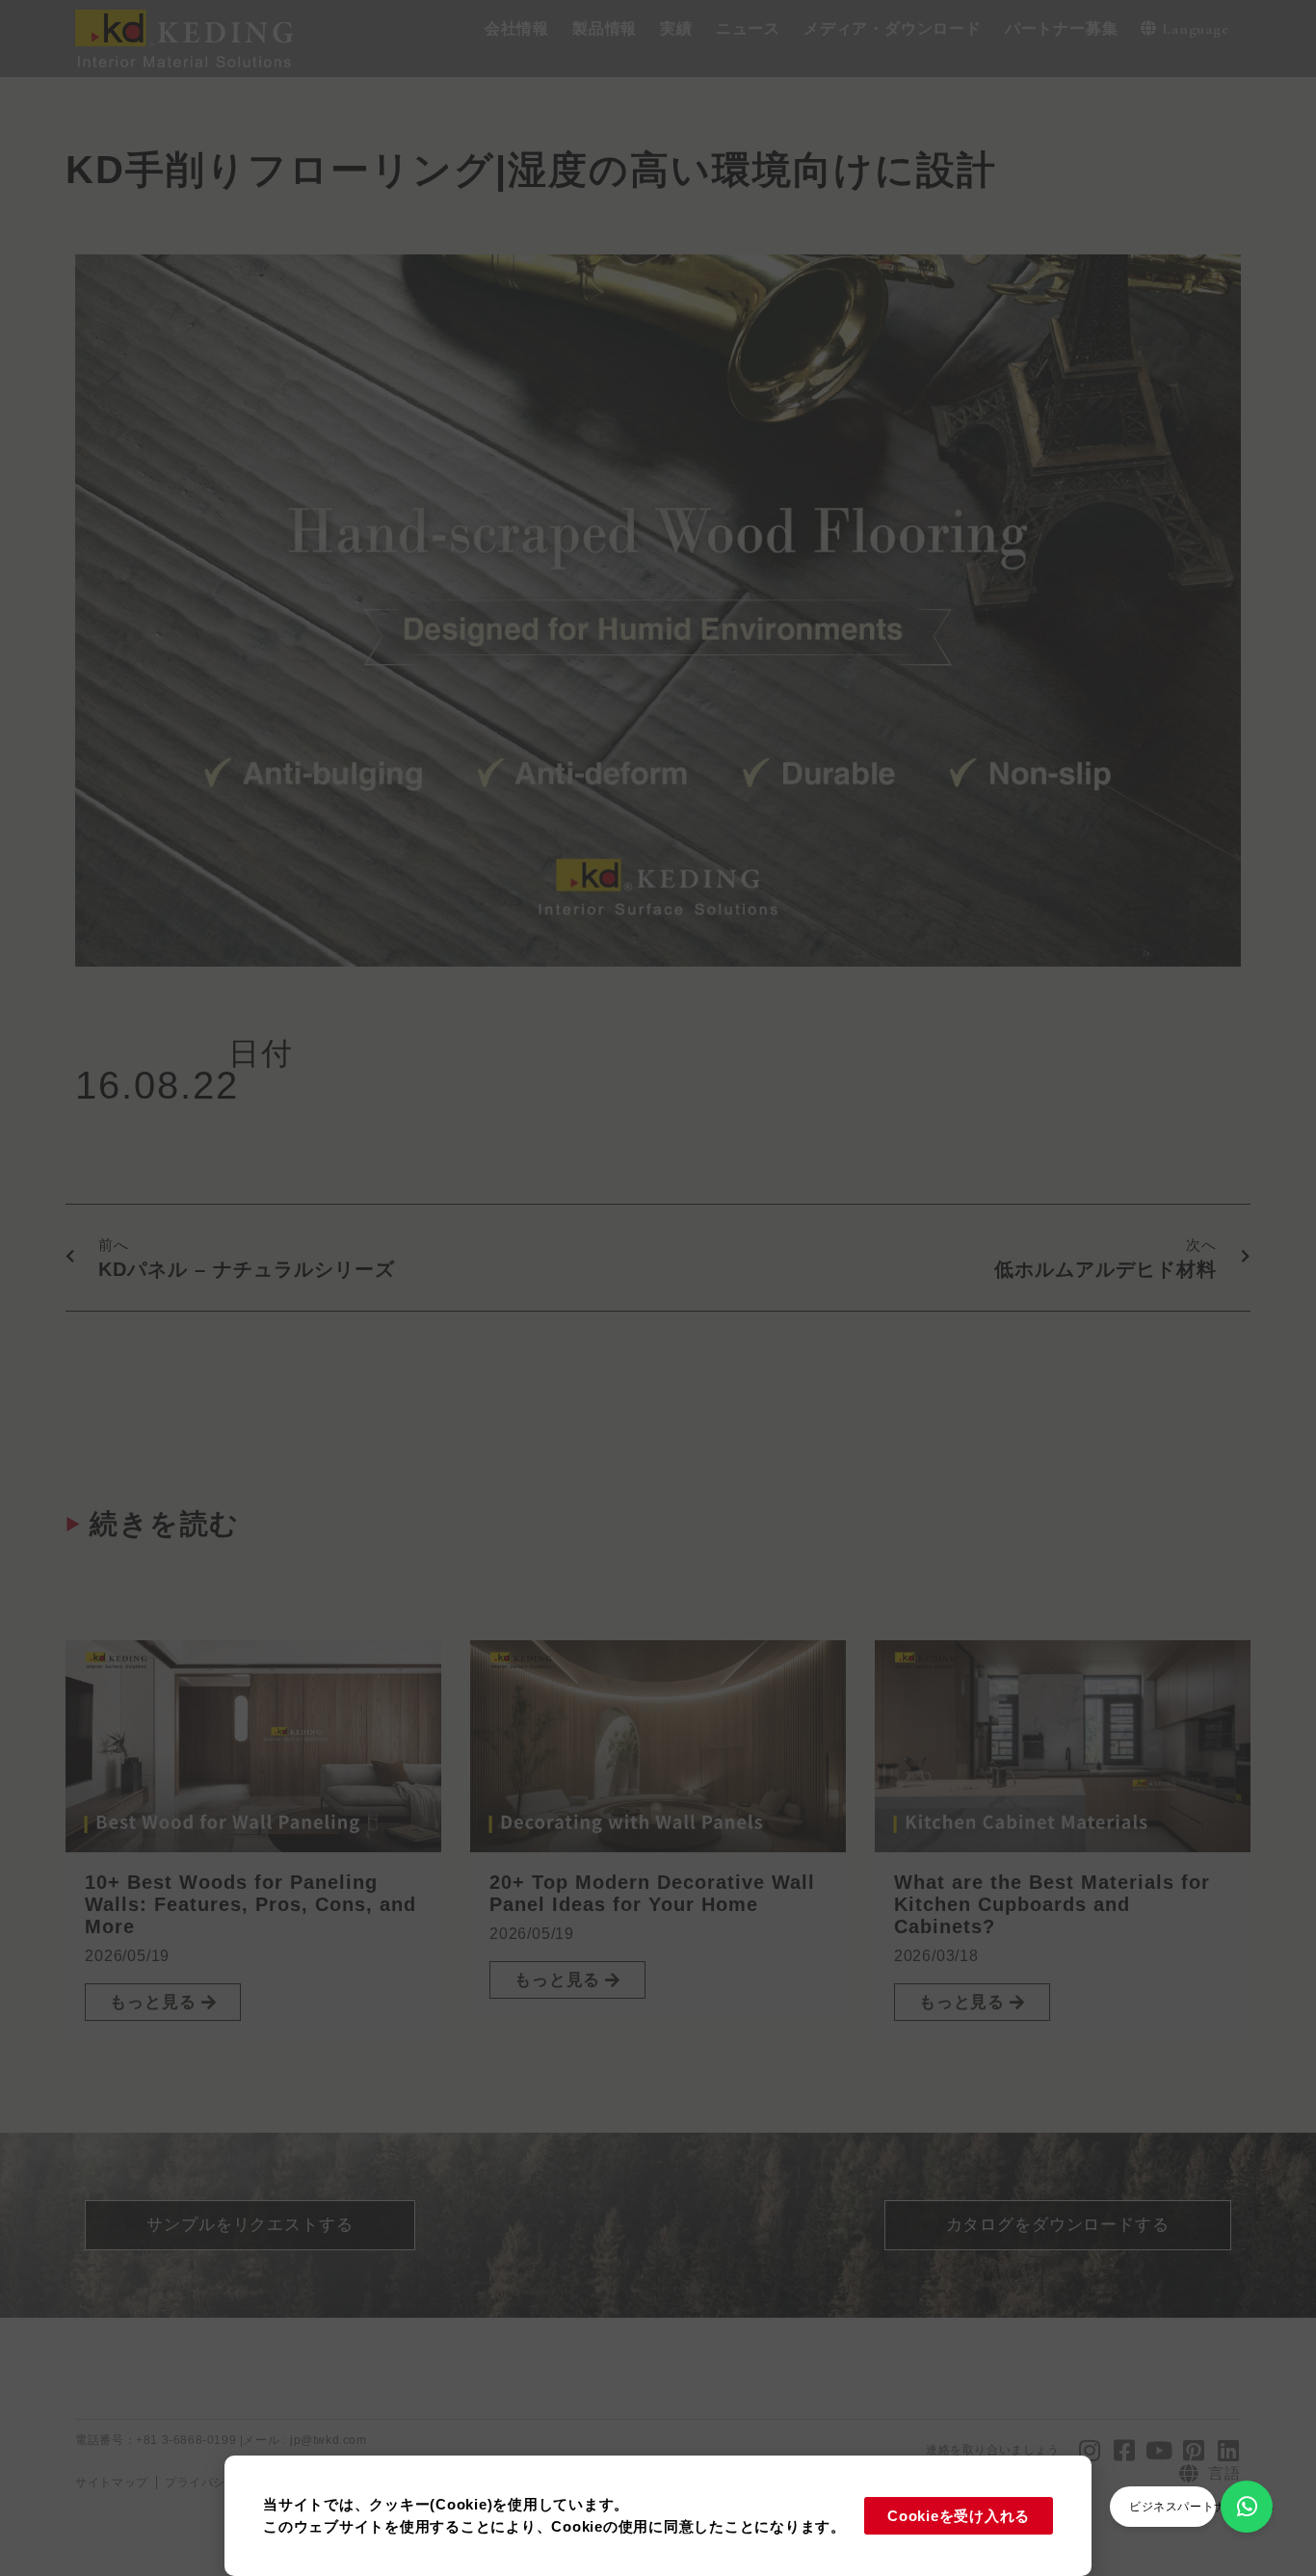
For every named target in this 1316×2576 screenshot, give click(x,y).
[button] (517, 29)
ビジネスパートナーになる (1202, 2507)
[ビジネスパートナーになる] (1247, 2507)
